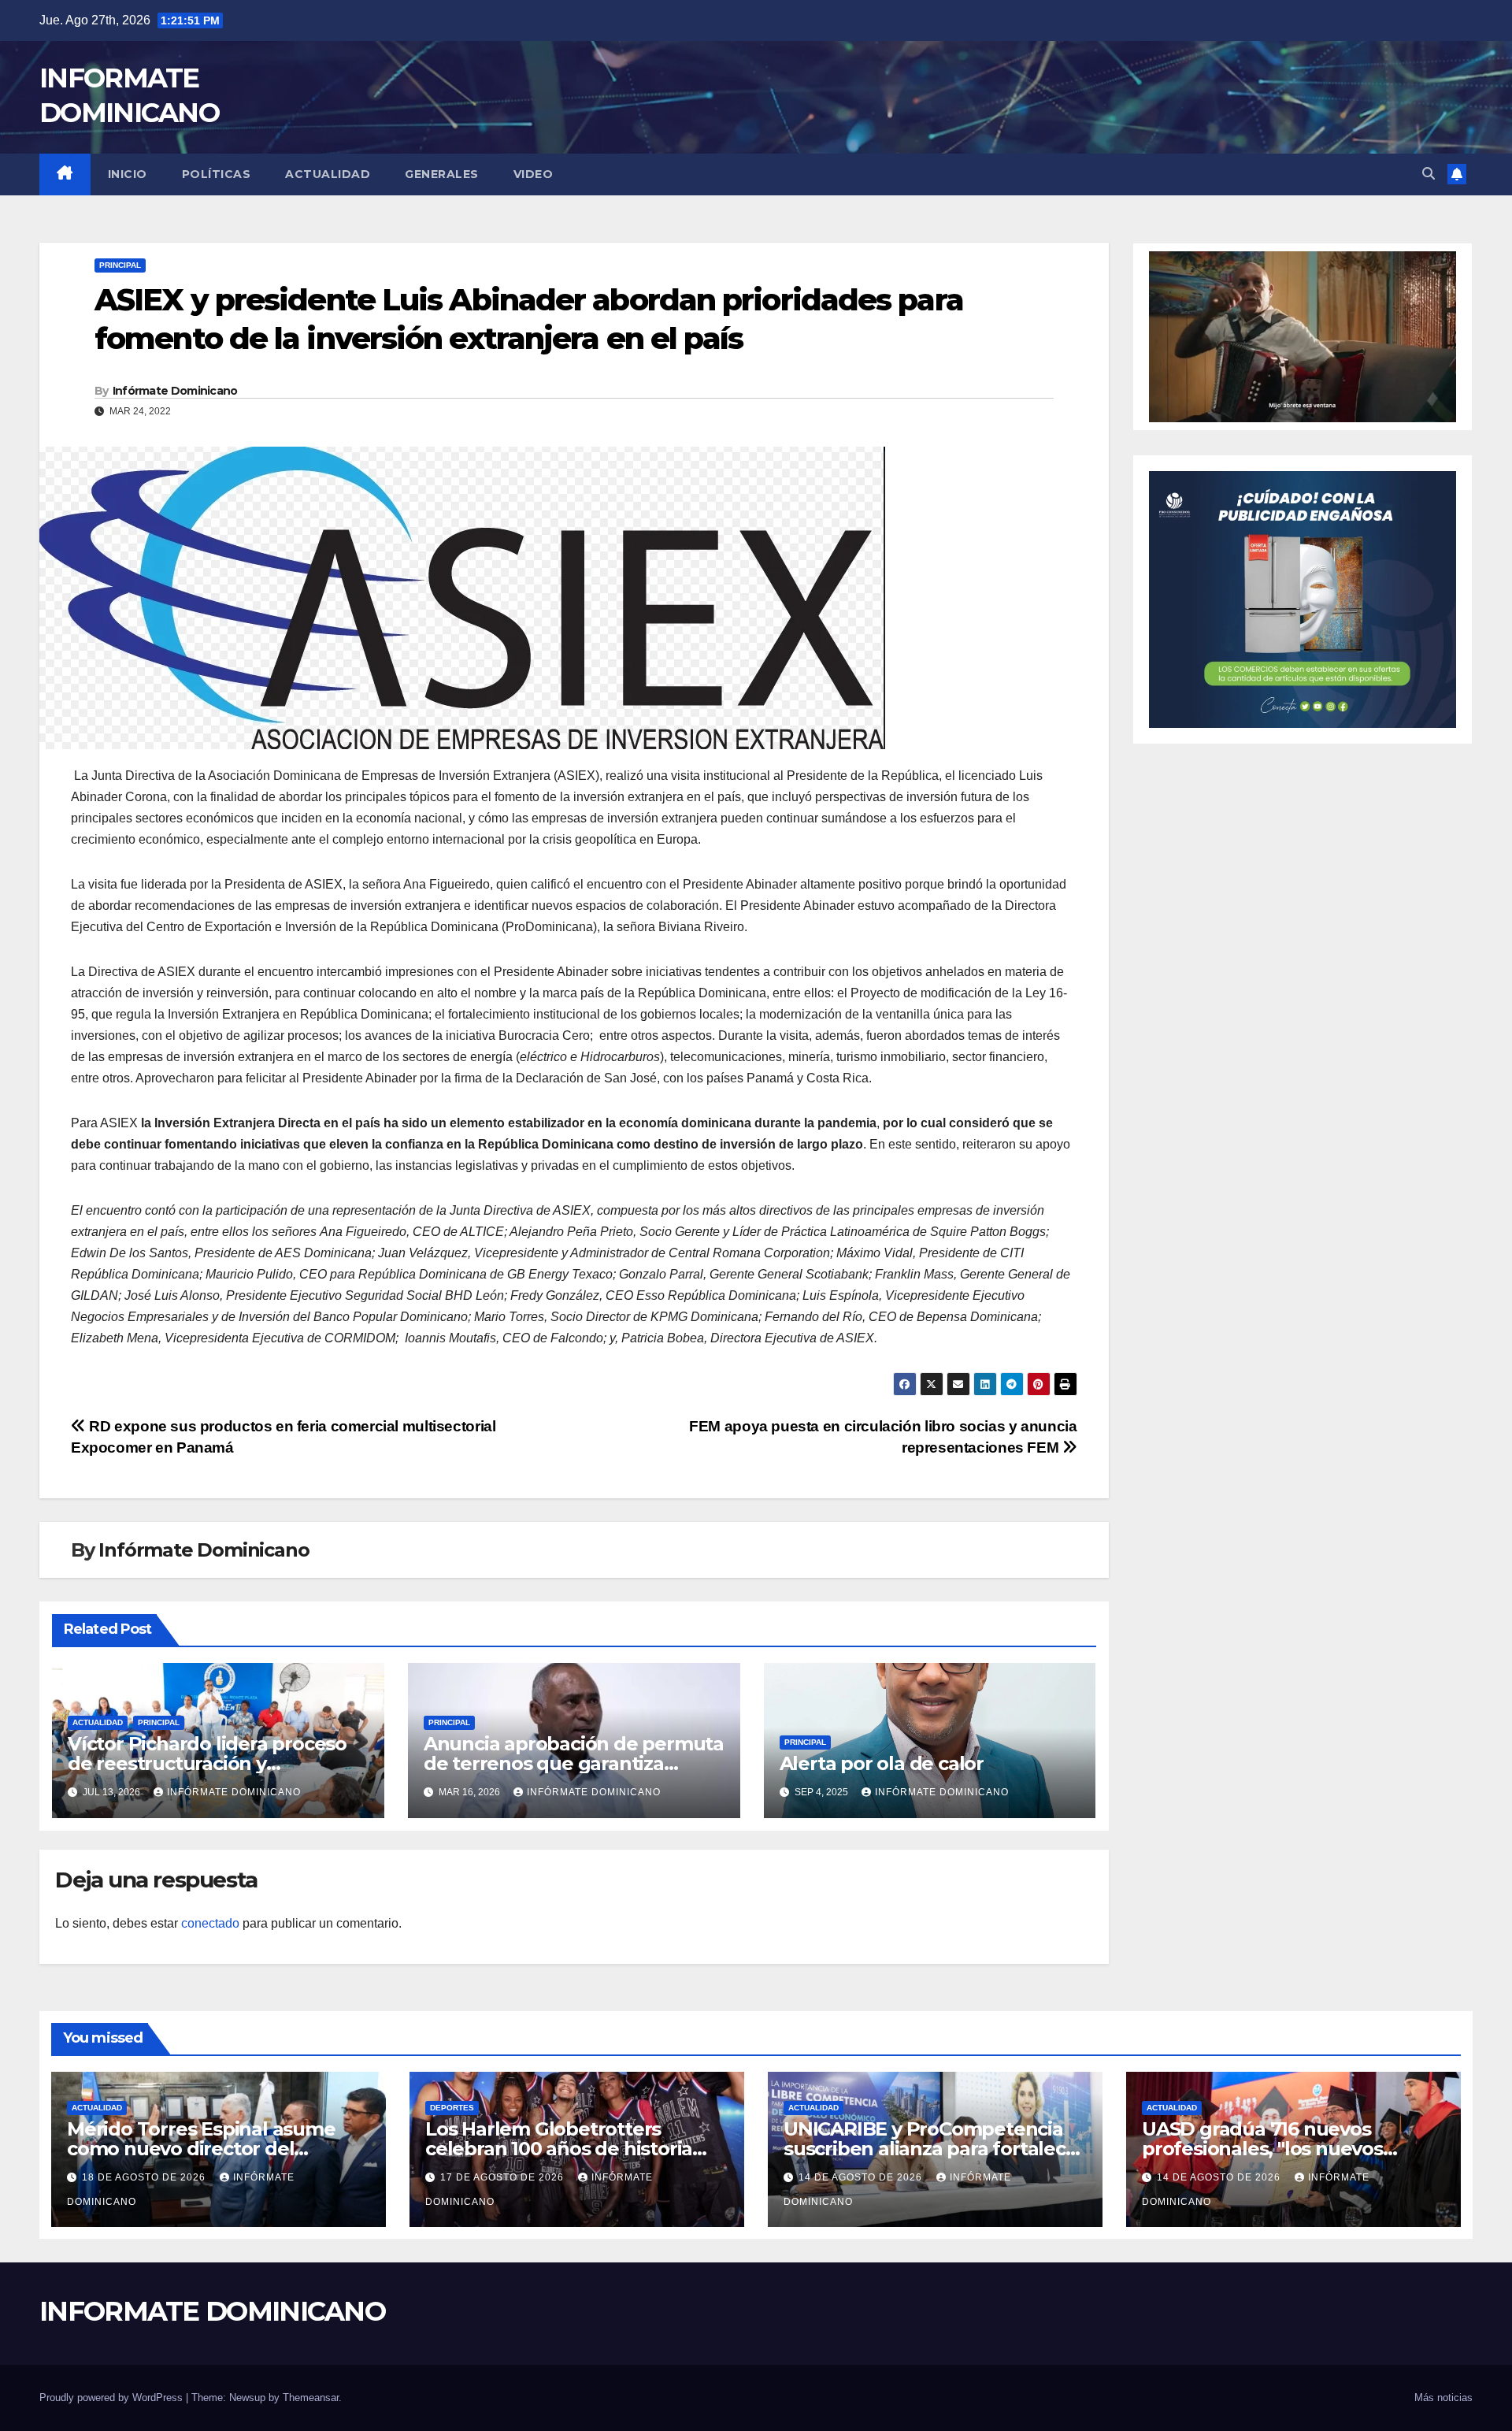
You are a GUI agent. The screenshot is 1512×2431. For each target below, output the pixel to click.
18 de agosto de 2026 (145, 2177)
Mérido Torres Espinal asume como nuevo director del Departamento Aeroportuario (204, 2149)
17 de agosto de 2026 (504, 2177)
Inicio (128, 174)
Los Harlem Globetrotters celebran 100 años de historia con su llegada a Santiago (559, 2149)
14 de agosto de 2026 (862, 2177)
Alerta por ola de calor (882, 1763)
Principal (120, 265)
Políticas (217, 174)
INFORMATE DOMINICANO (212, 2311)
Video (534, 174)
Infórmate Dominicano (175, 391)
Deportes (452, 2108)
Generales (442, 174)
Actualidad (328, 174)
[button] (1429, 174)
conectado (210, 1923)
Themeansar (311, 2398)
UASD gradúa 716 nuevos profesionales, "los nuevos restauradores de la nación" (1269, 2149)
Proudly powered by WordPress (113, 2398)
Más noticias (1443, 2398)
